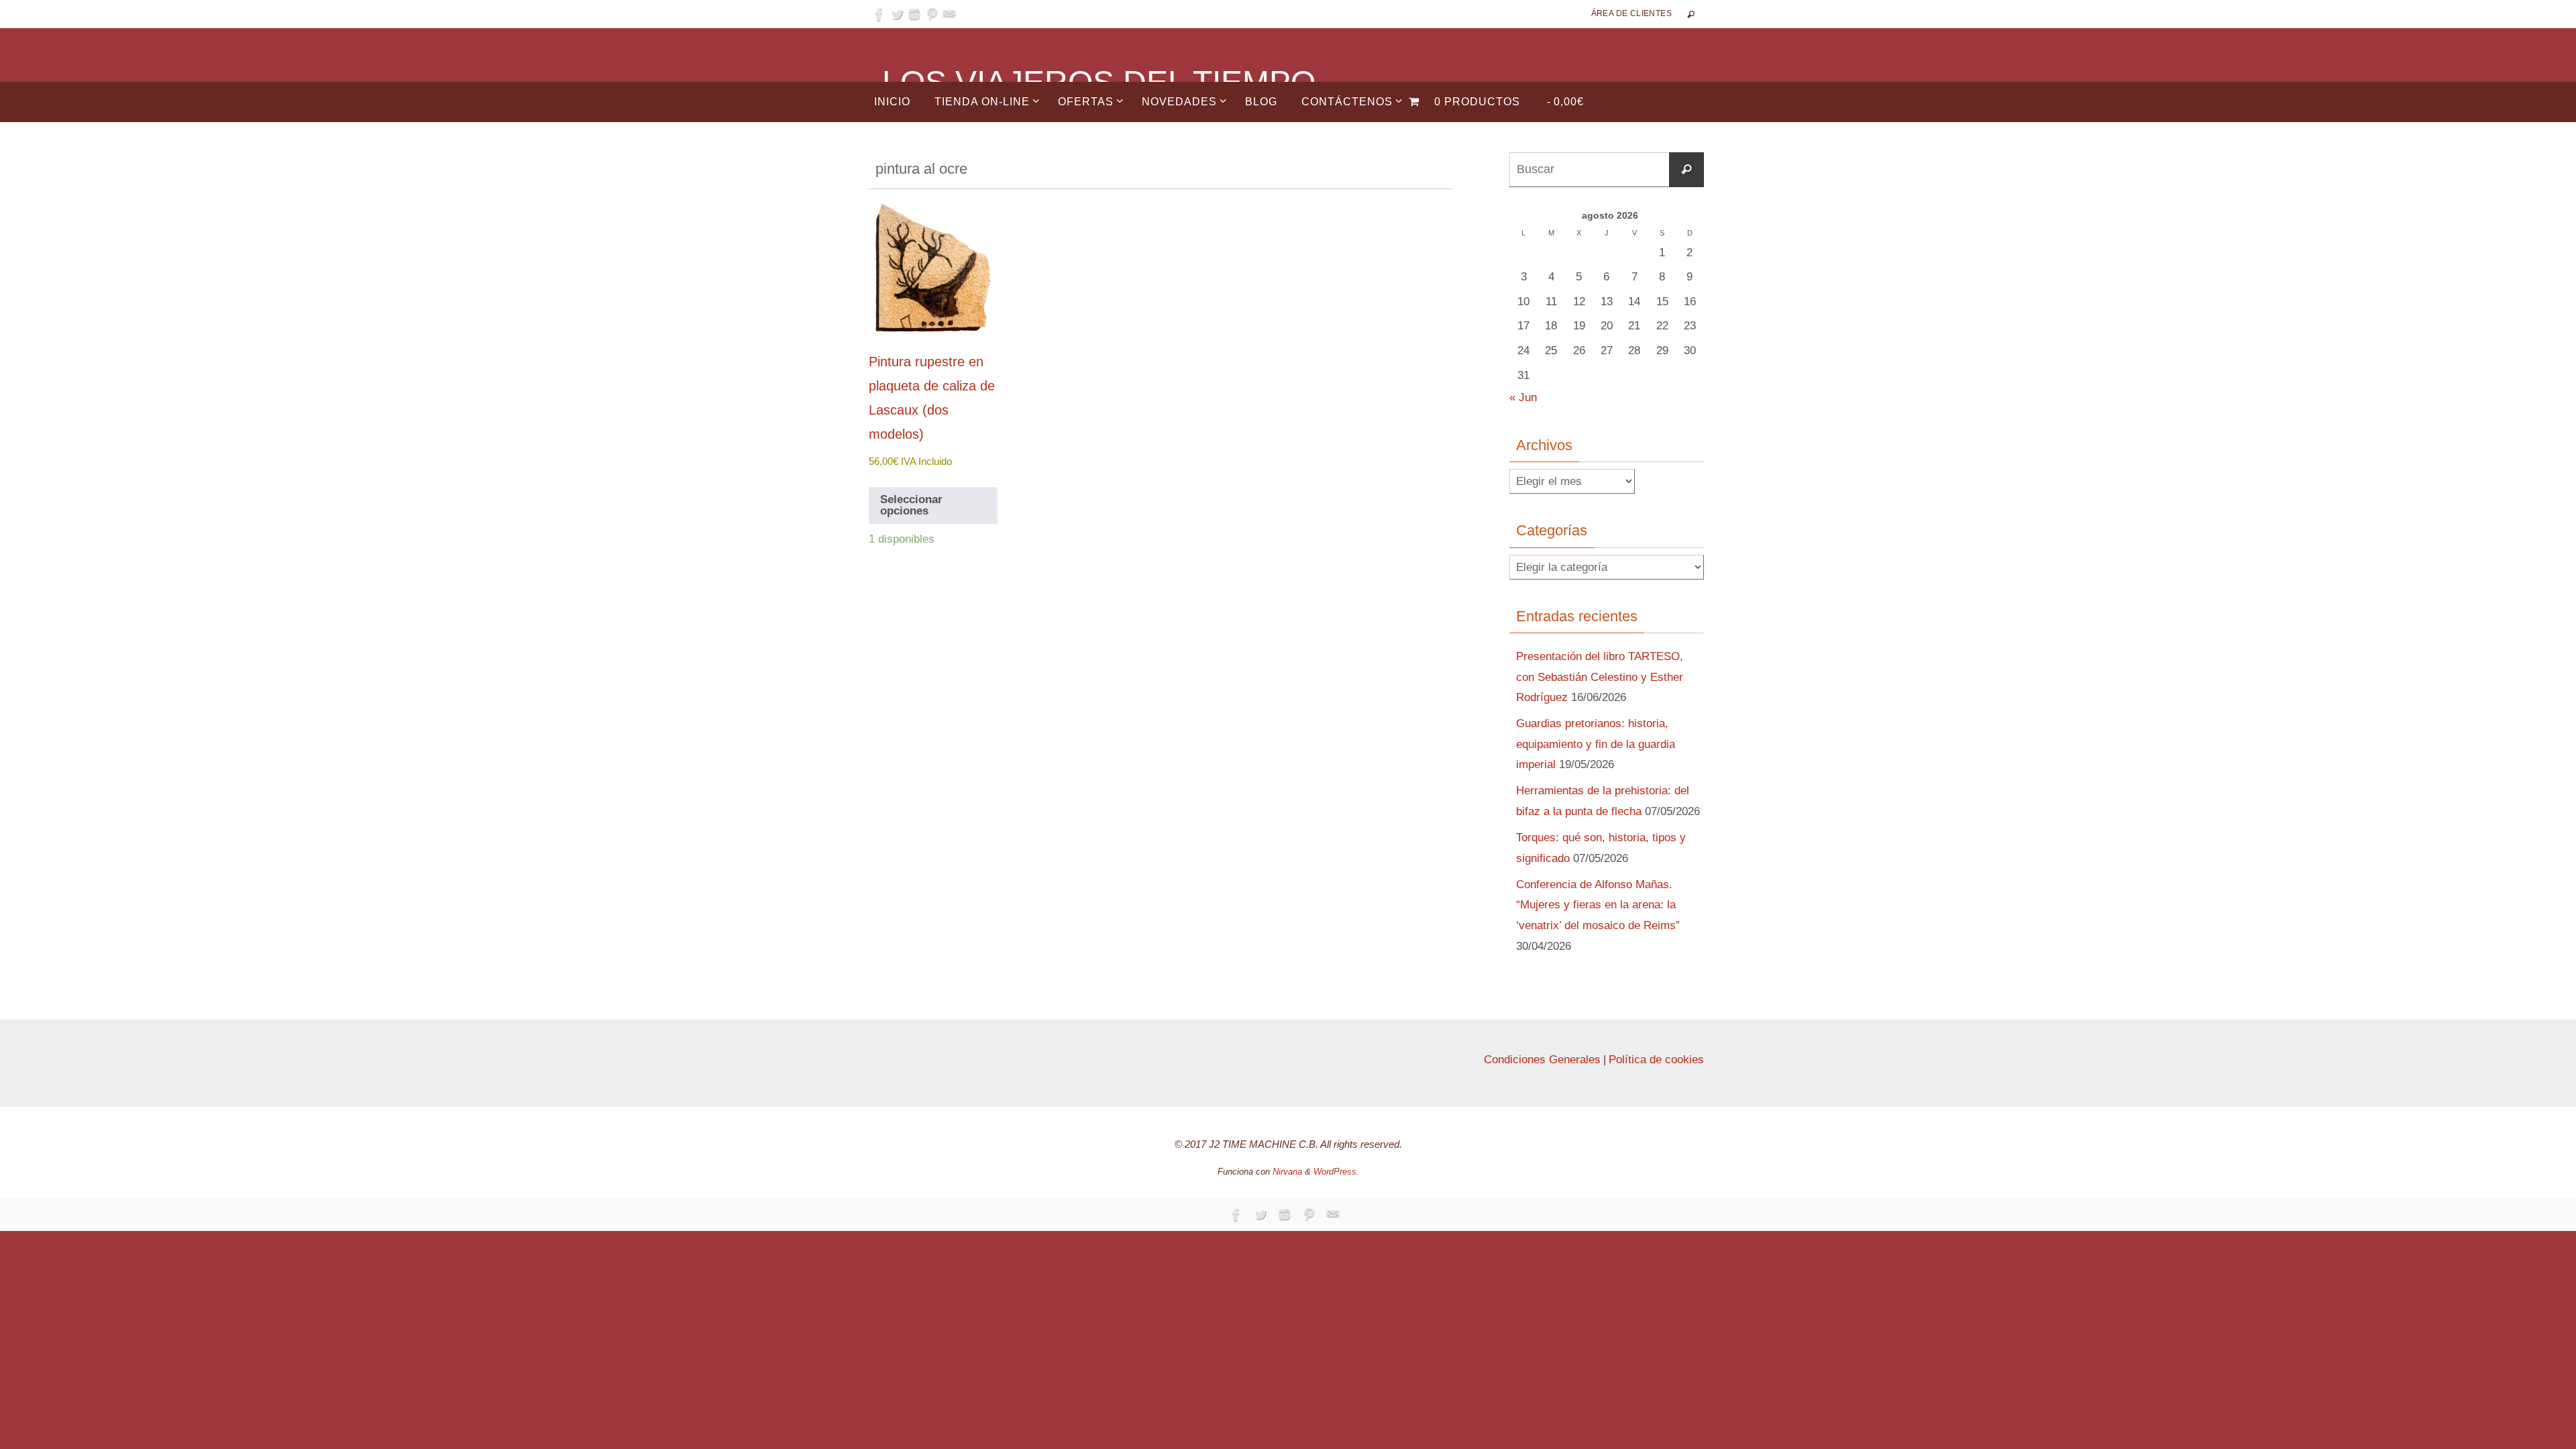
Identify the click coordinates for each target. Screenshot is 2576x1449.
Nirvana (1287, 1172)
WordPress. (1336, 1172)
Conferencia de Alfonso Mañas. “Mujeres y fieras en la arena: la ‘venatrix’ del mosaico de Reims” (1598, 905)
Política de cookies (1656, 1060)
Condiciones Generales (1542, 1060)
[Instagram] (914, 14)
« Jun (1523, 397)
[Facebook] (879, 14)
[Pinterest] (932, 14)
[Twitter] (897, 14)
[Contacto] (949, 14)
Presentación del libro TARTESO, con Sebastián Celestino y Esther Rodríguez (1600, 677)
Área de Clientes (1631, 13)
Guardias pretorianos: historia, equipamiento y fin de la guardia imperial (1596, 744)
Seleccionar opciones (911, 505)
